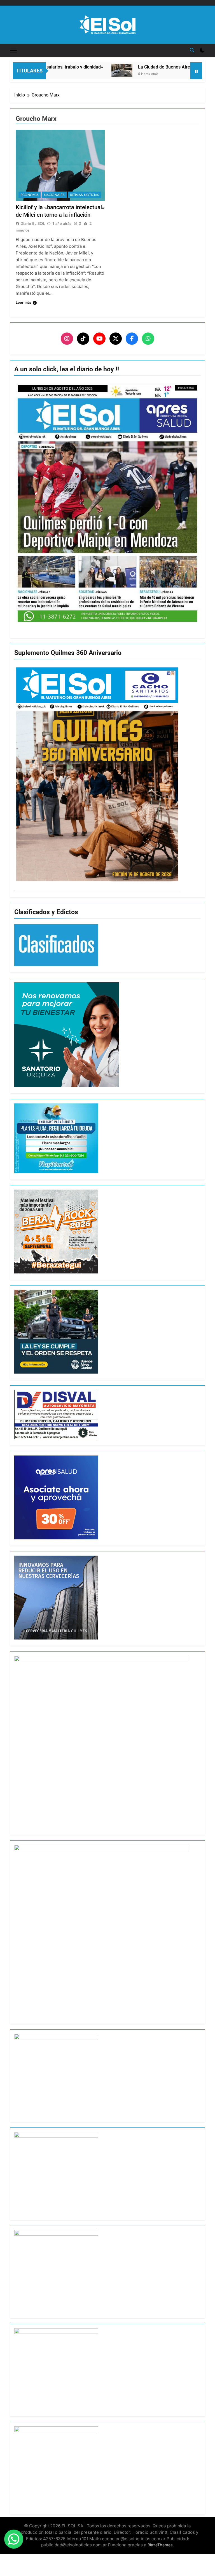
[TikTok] (83, 339)
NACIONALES (54, 195)
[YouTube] (99, 339)
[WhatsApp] (148, 339)
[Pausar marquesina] (196, 71)
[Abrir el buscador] (192, 50)
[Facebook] (132, 339)
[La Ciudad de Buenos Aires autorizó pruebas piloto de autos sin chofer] (89, 70)
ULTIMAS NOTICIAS (85, 195)
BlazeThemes (160, 2545)
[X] (116, 339)
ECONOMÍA (30, 195)
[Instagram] (67, 339)
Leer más (24, 302)
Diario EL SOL (33, 223)
